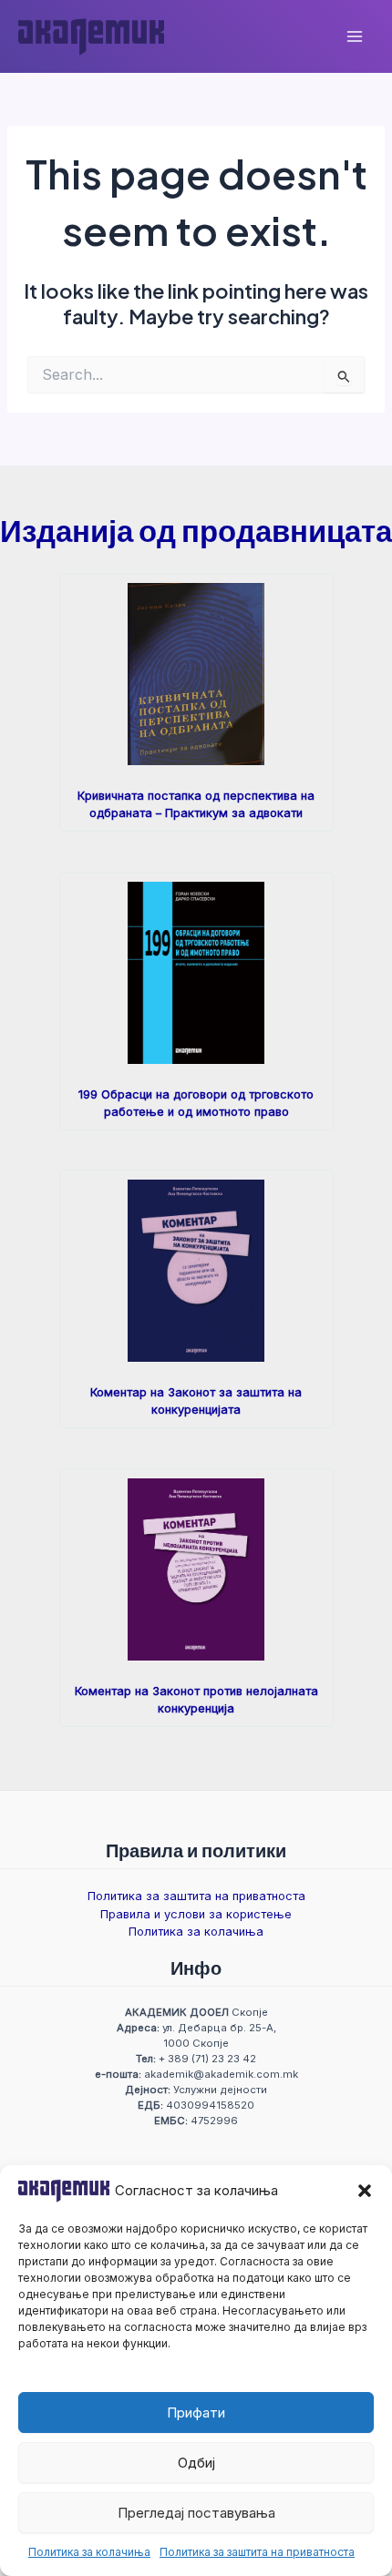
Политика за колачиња (89, 2552)
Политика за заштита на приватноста (257, 2552)
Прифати (196, 2412)
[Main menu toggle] (355, 36)
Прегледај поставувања (196, 2513)
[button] (365, 2191)
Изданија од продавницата (196, 530)
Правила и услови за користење (196, 1914)
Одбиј (196, 2463)
